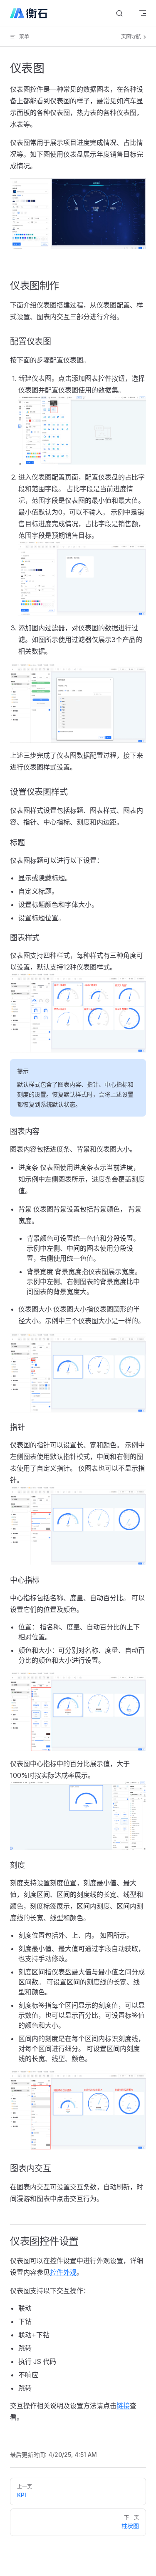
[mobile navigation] (143, 13)
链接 (123, 2406)
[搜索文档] (119, 14)
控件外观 (63, 2272)
